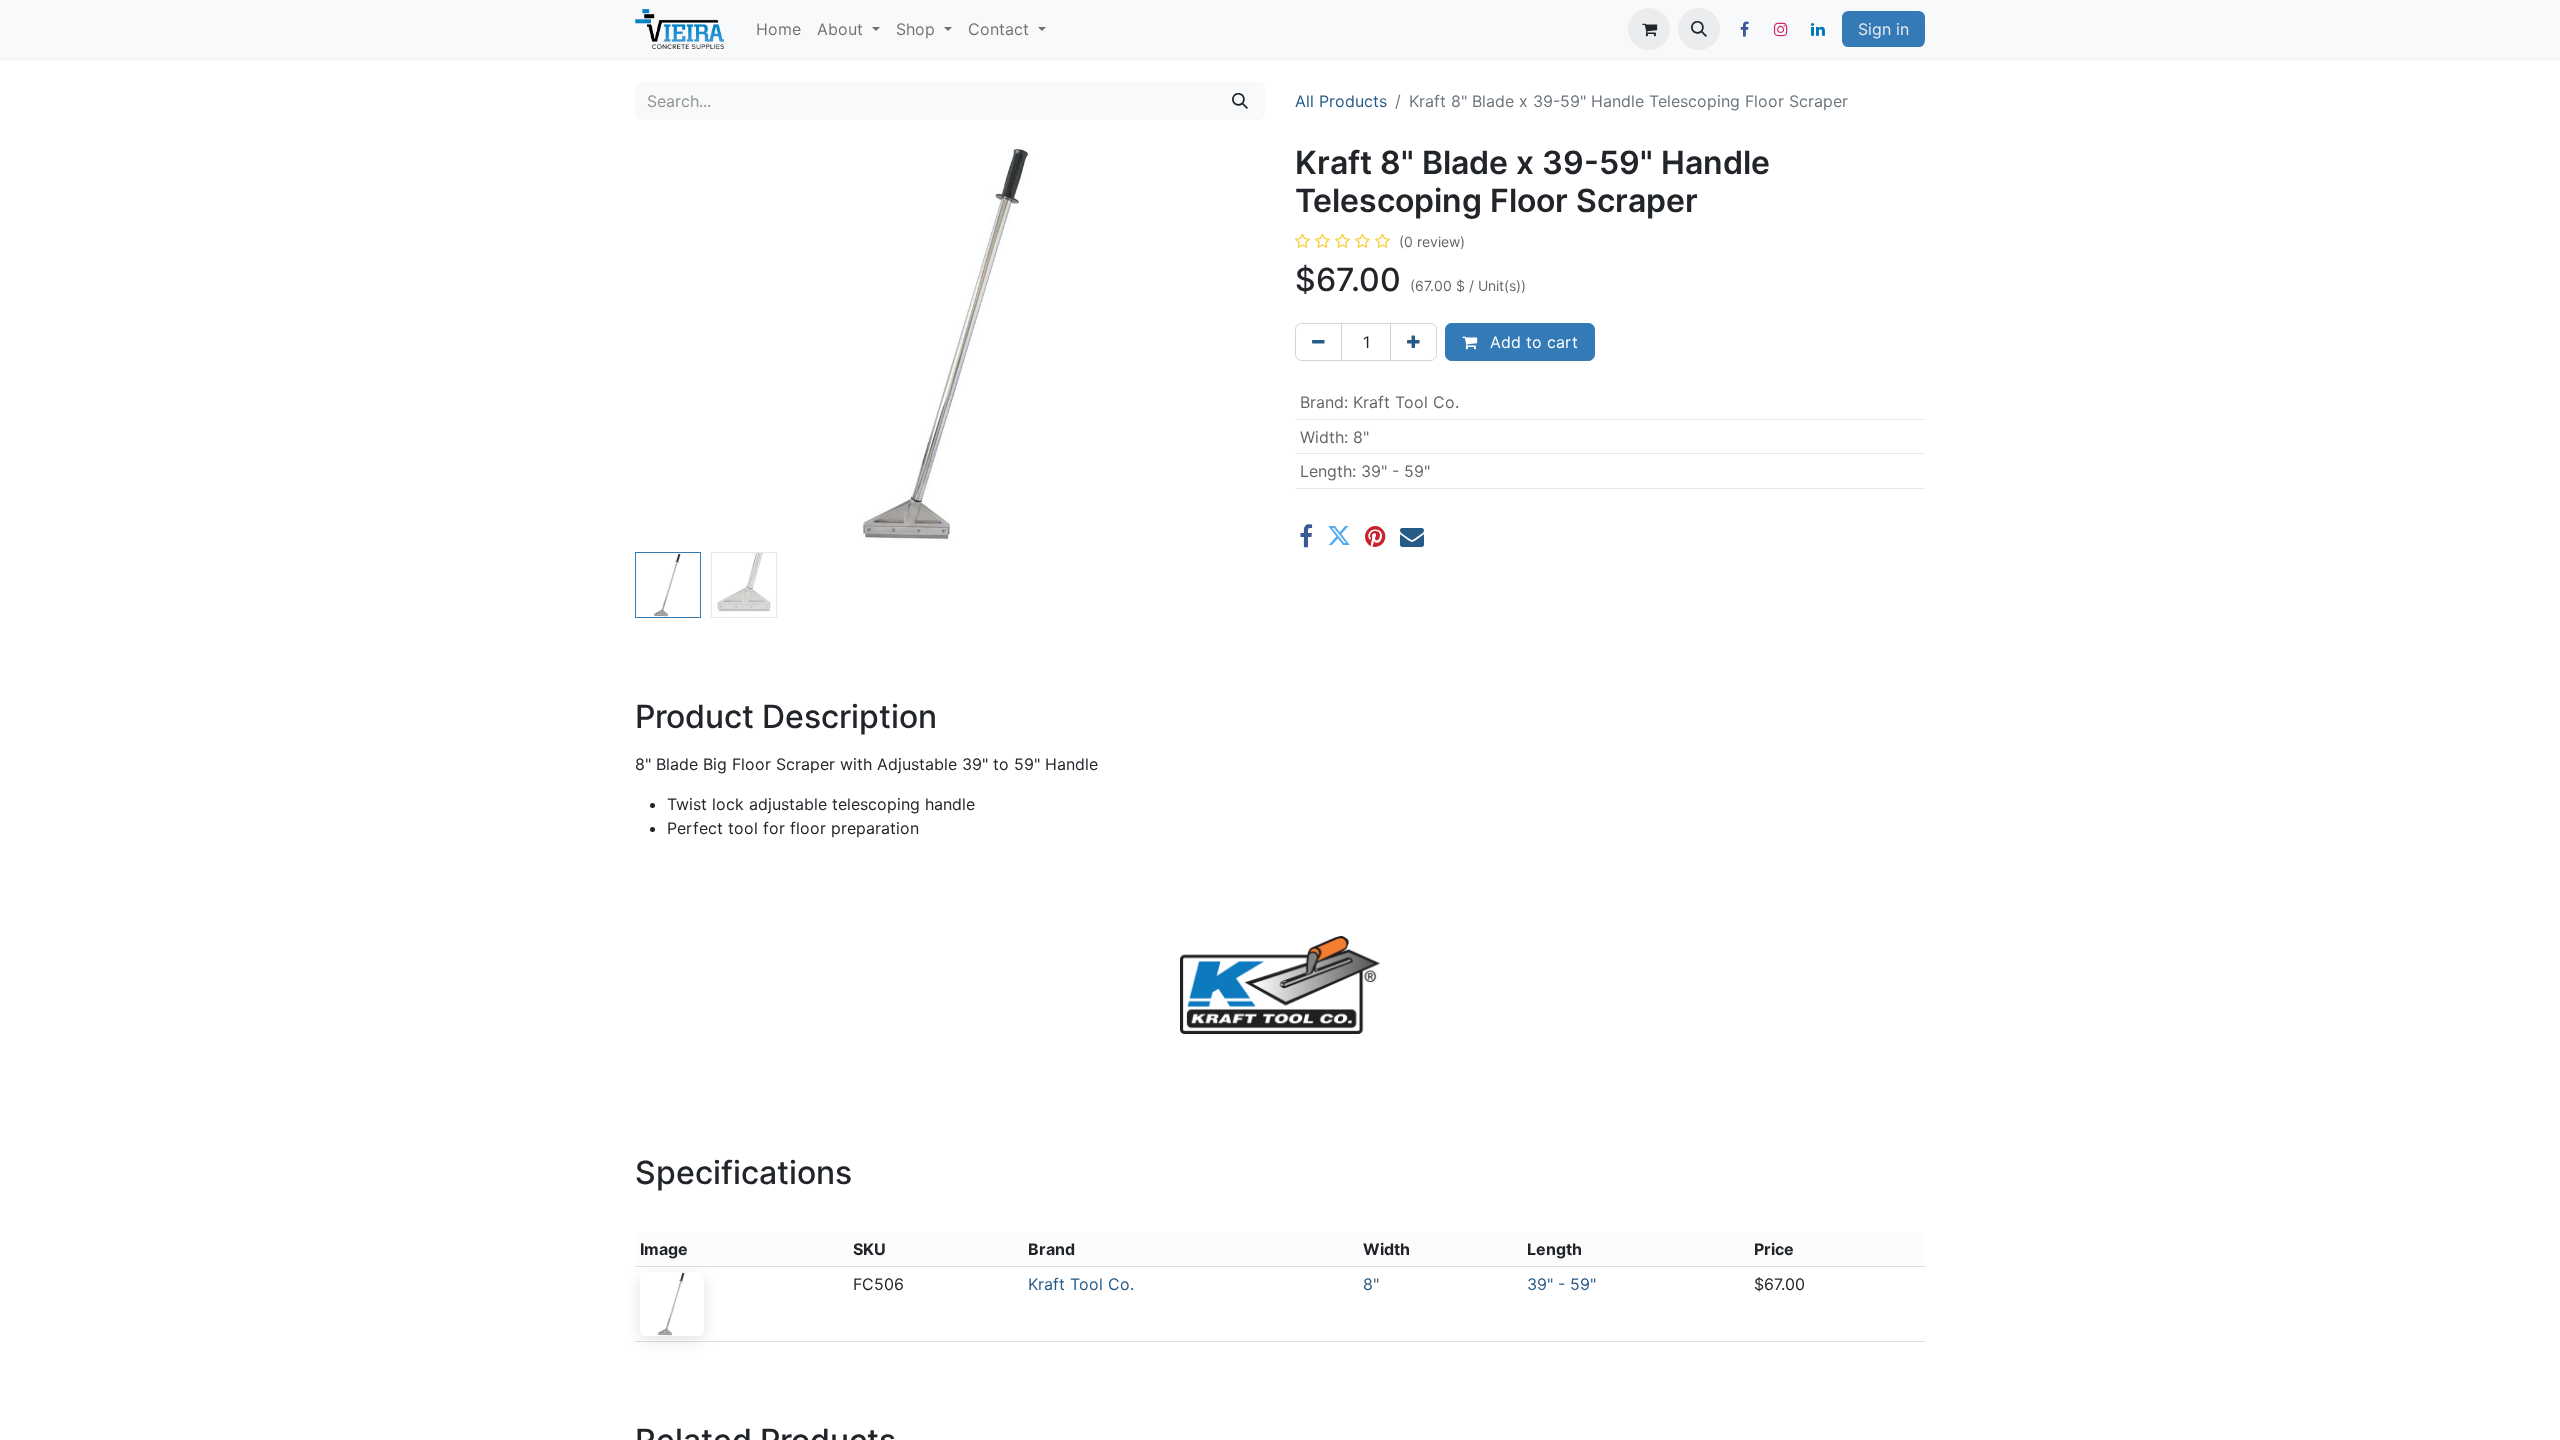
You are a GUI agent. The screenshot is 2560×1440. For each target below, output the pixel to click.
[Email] (1412, 536)
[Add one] (1413, 342)
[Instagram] (1781, 29)
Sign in (1883, 29)
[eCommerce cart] (1649, 29)
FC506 (878, 1284)
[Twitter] (1339, 536)
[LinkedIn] (1818, 29)
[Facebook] (1744, 29)
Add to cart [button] (1531, 342)
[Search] (1240, 101)
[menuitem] (778, 29)
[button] (1699, 29)
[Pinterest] (1375, 536)
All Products (1341, 101)
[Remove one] (1318, 342)
